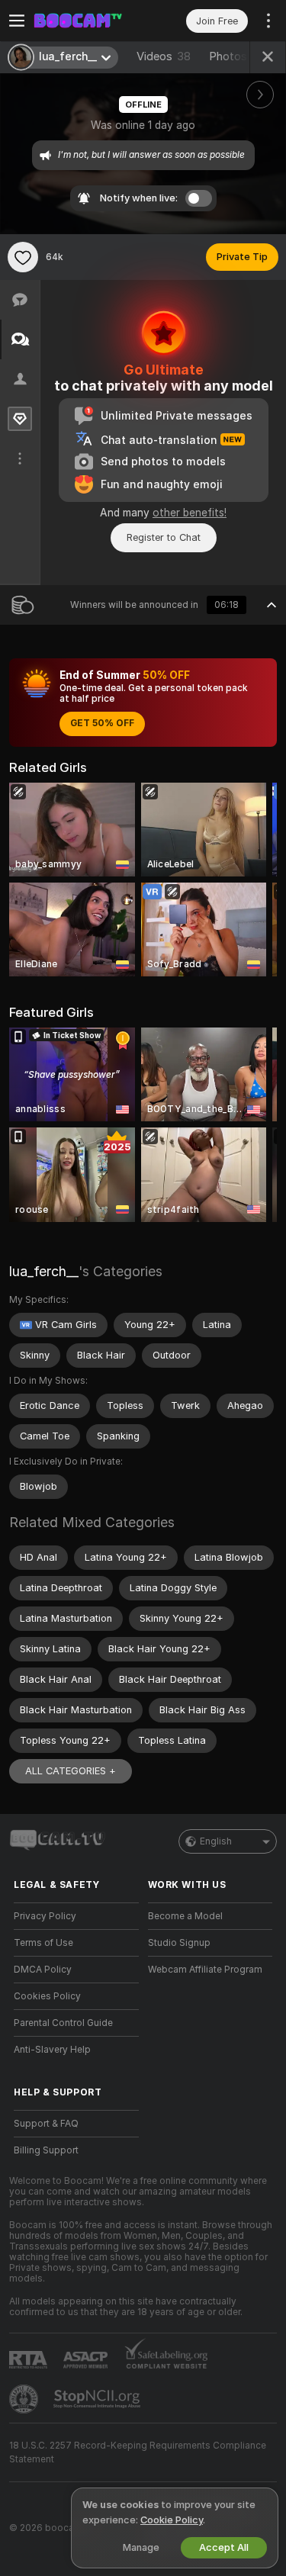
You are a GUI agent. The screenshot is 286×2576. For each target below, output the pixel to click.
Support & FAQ (46, 2124)
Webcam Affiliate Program (205, 1970)
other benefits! (190, 513)
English (216, 1841)
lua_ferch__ (44, 1271)
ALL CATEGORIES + (71, 1771)
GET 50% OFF (102, 723)
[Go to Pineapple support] (25, 2399)
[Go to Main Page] (88, 21)
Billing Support (46, 2150)
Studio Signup (179, 1943)
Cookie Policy (172, 2520)
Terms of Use (43, 1943)
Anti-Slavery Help (52, 2050)
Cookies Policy (47, 1996)
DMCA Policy (43, 1970)
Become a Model (185, 1916)
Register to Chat (164, 537)
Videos (164, 56)
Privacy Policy (45, 1916)
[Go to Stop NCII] (98, 2399)
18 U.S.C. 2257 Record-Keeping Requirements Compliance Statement (138, 2452)
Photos (237, 56)
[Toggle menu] (17, 21)
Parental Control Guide (63, 2023)
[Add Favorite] (23, 257)
